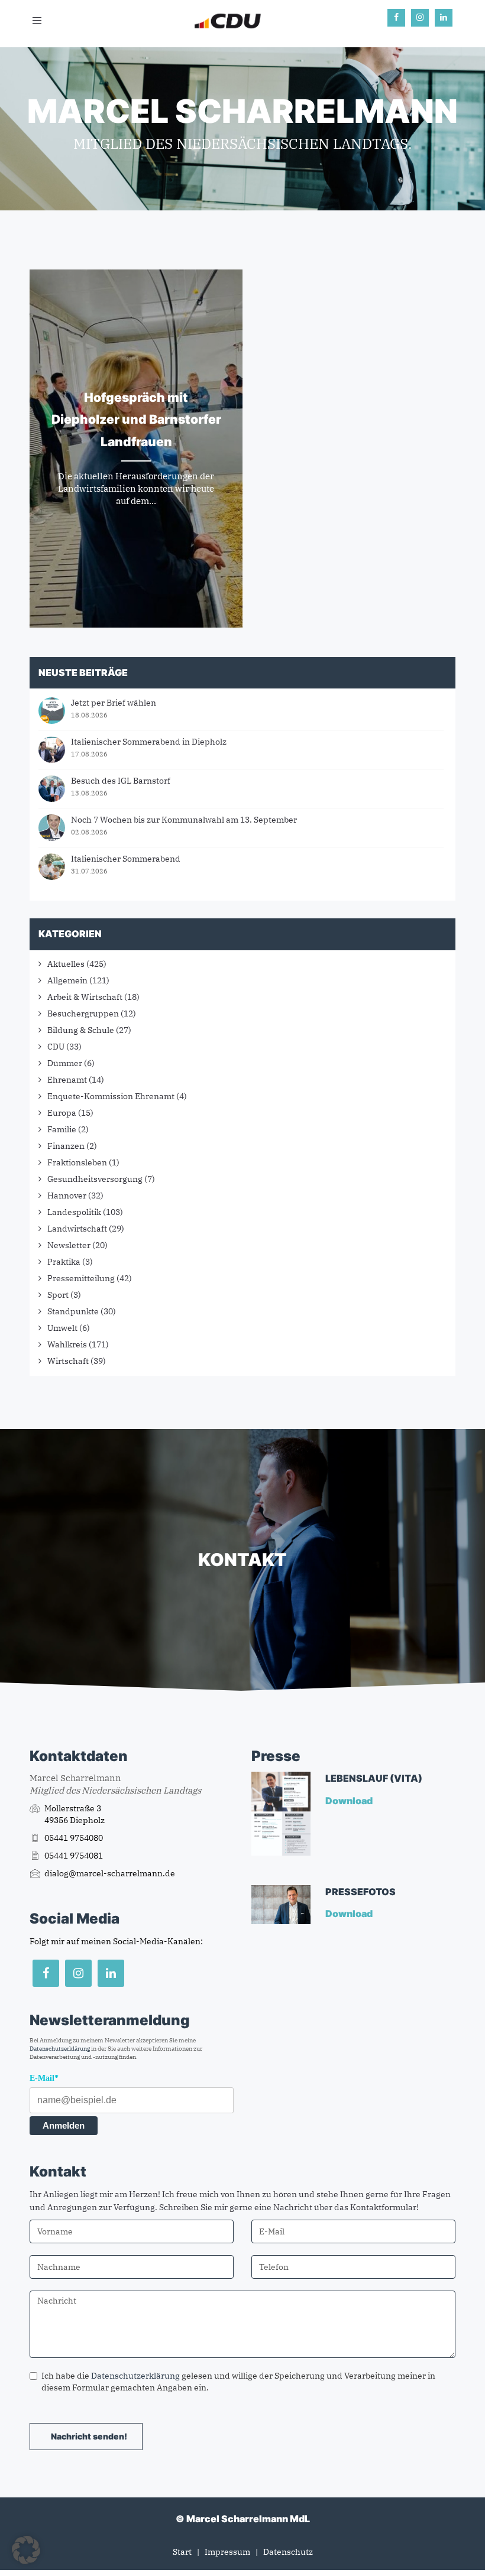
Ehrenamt (67, 1080)
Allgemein (67, 980)
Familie (62, 1129)
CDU (56, 1047)
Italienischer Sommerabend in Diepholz (149, 742)
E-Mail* (44, 2078)
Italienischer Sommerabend (126, 859)
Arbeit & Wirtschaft (85, 997)
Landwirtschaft (77, 1229)
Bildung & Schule (81, 1030)
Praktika (64, 1262)
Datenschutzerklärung (60, 2049)
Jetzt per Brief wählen (114, 703)
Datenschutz (288, 2552)
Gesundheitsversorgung (95, 1179)
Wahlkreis (67, 1344)
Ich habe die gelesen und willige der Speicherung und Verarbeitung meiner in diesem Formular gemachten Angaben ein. (238, 2382)
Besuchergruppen (83, 1013)
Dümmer (65, 1063)
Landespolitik (74, 1212)
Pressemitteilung (81, 1278)
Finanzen (66, 1146)
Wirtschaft (68, 1361)
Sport (58, 1295)
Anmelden (64, 2125)
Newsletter (69, 1245)
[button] (26, 2550)
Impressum (227, 2552)
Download (350, 1801)
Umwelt (62, 1328)
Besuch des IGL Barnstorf (121, 781)
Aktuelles (66, 964)
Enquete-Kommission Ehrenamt (111, 1096)
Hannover (67, 1196)
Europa (62, 1113)
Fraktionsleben (77, 1162)
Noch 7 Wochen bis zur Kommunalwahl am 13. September (184, 820)
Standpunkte (73, 1311)
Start (182, 2552)
